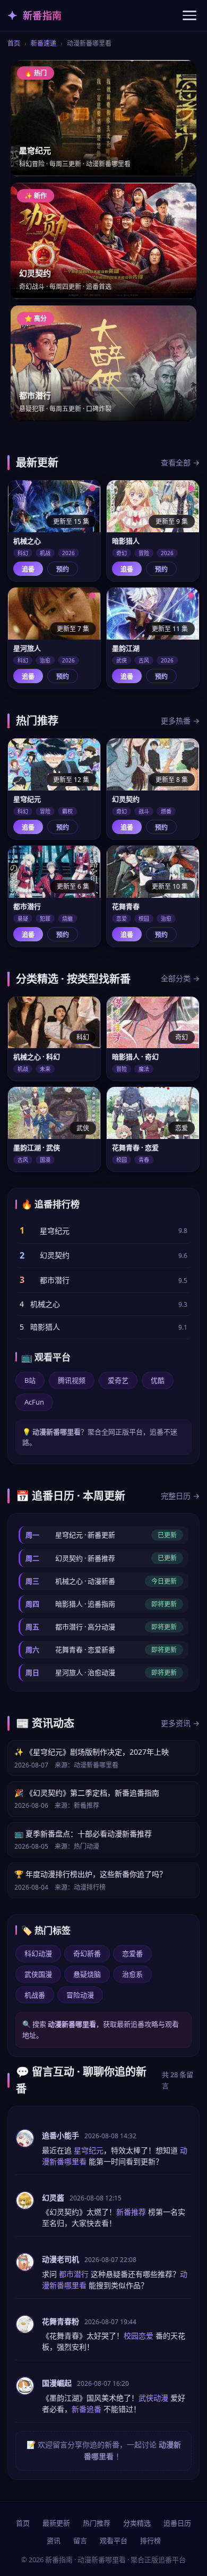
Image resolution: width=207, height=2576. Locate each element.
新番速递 (44, 43)
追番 (28, 569)
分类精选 (137, 2523)
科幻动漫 (38, 1953)
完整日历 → (180, 1496)
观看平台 (114, 2540)
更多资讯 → (180, 1723)
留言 (80, 2540)
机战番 (35, 1995)
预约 (63, 569)
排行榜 (150, 2540)
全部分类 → (180, 978)
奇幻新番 (87, 1953)
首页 (14, 43)
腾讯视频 (72, 1380)
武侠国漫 (38, 1974)
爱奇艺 (118, 1380)
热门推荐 (97, 2523)
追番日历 (177, 2523)
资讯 (54, 2540)
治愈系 (132, 1974)
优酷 (158, 1380)
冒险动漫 (80, 1995)
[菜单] (189, 15)
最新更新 (56, 2523)
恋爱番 (132, 1953)
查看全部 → (180, 462)
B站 (30, 1380)
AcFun (34, 1402)
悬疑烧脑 (87, 1974)
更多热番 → (180, 721)
